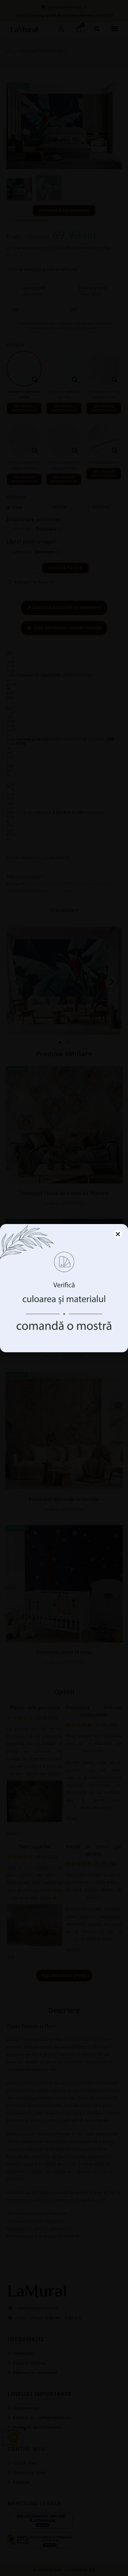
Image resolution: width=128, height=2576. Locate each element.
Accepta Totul (64, 1323)
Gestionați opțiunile (64, 1339)
